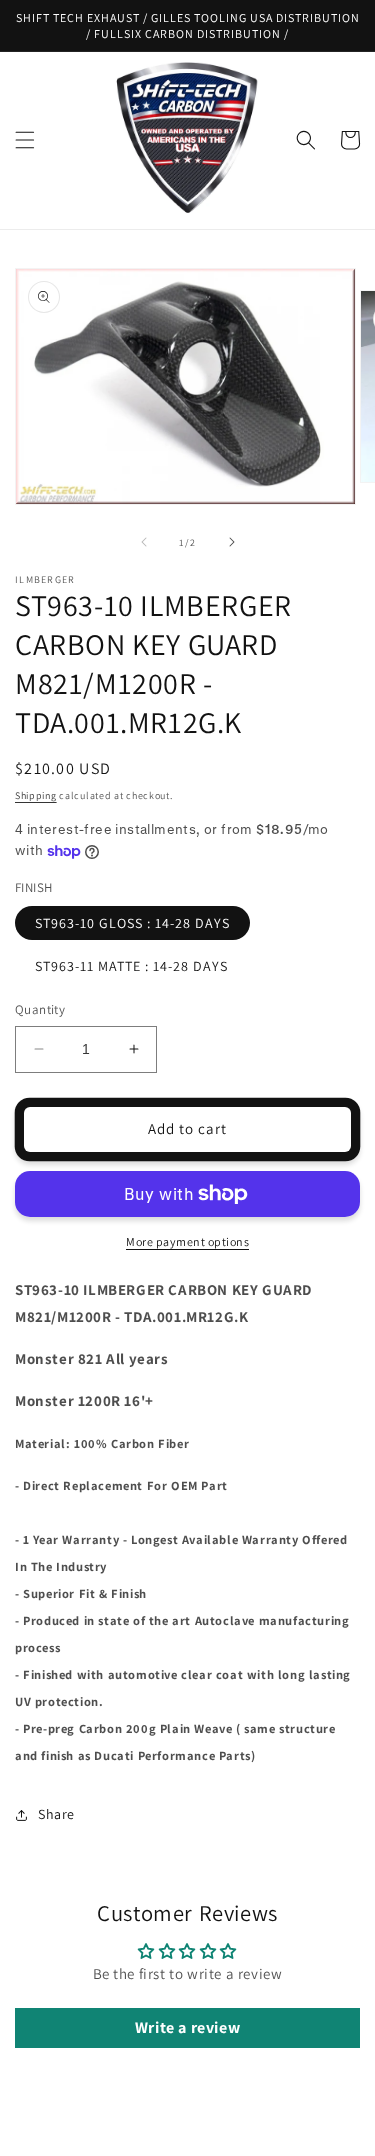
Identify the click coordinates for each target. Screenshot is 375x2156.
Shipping (36, 795)
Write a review (187, 2027)
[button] (25, 140)
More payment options (187, 1241)
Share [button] (56, 1814)
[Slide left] (144, 542)
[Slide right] (232, 542)
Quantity (40, 1009)
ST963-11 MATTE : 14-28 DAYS (131, 966)
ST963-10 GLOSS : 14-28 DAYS (132, 923)
